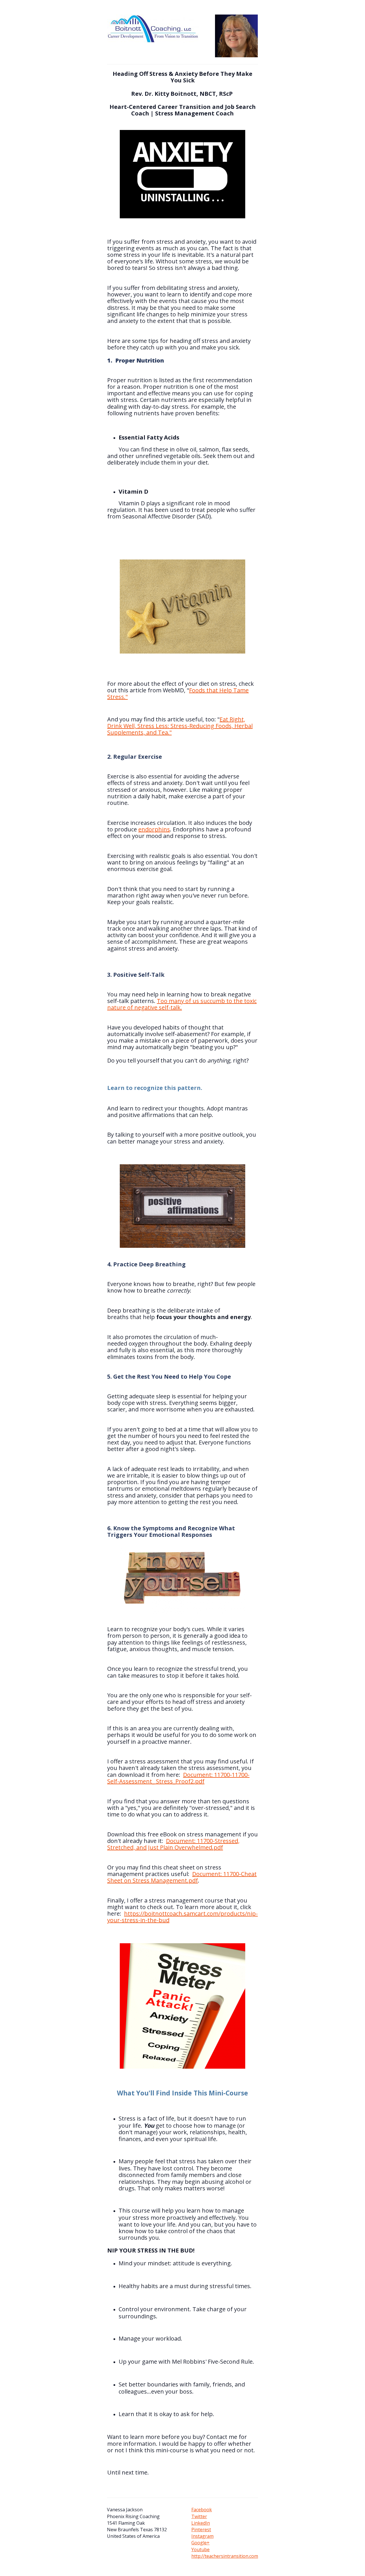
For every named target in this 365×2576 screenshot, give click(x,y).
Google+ (200, 2543)
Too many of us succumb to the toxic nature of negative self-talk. (182, 1004)
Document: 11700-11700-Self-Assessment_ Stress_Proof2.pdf (178, 1778)
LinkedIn (201, 2523)
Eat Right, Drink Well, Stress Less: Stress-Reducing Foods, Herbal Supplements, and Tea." (180, 726)
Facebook (202, 2510)
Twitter (199, 2516)
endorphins (154, 829)
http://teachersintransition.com (225, 2556)
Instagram (202, 2536)
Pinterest (201, 2530)
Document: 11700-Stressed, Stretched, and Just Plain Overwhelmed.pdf (173, 1844)
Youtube (200, 2549)
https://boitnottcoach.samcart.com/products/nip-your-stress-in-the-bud (182, 1917)
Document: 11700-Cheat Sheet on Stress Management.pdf (182, 1877)
